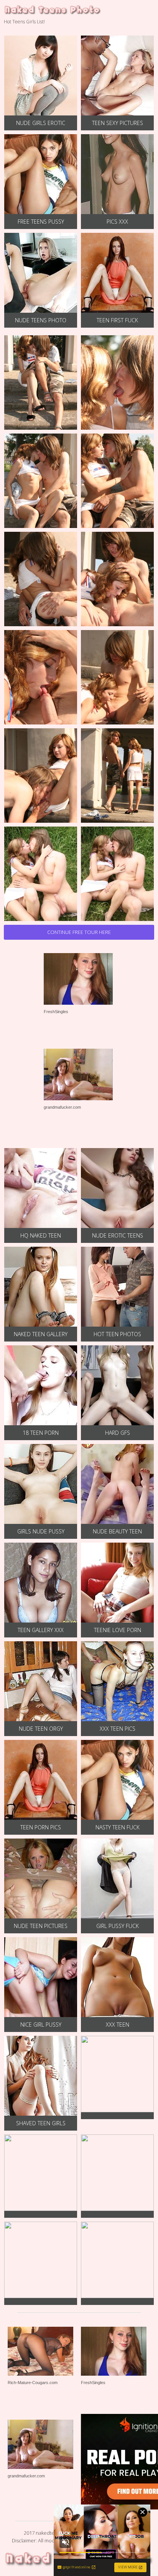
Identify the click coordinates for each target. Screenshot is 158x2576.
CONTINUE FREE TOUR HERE (79, 932)
